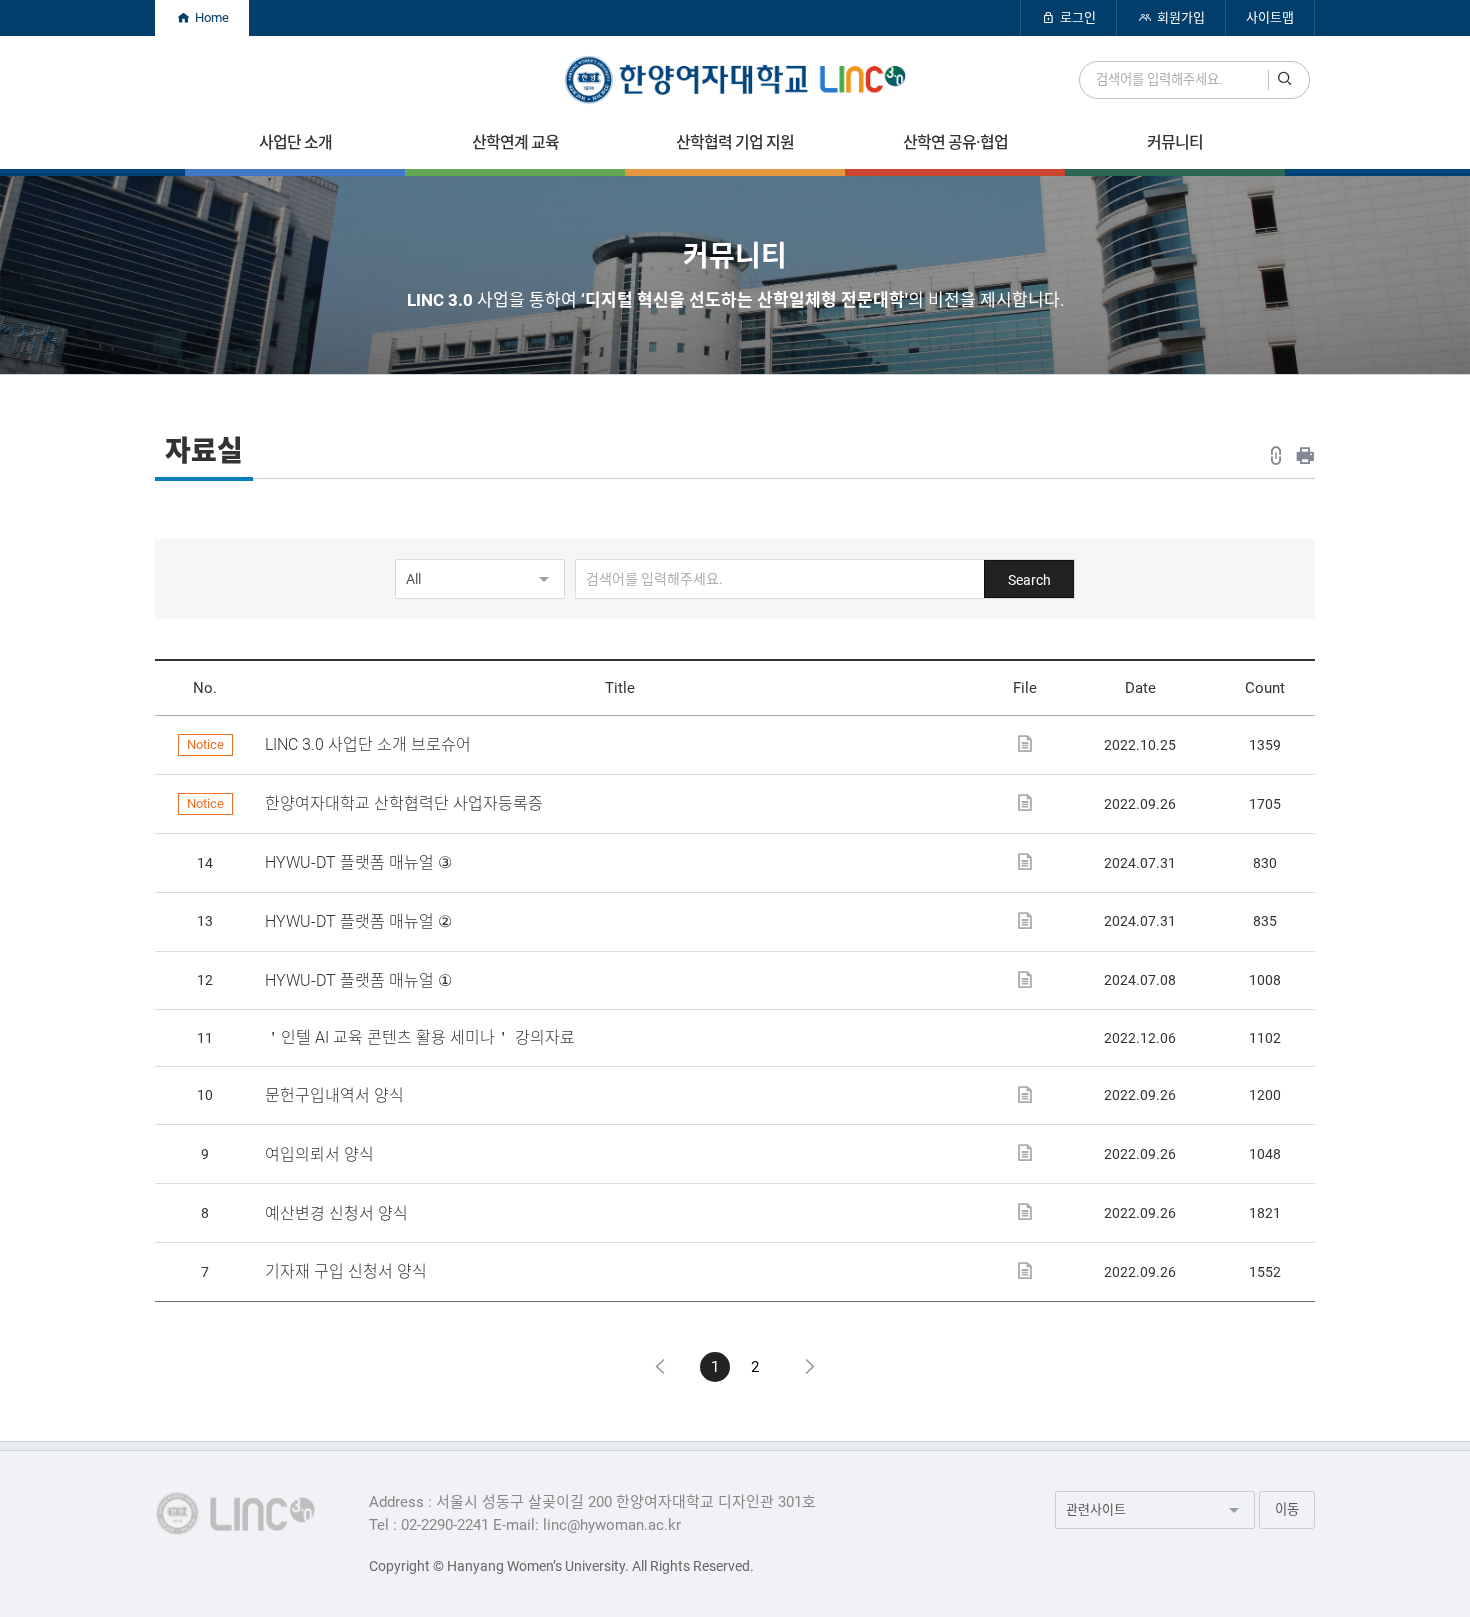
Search (1029, 580)
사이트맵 (1270, 17)
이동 (1287, 1509)
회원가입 (1179, 17)
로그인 (1076, 17)
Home (210, 17)
